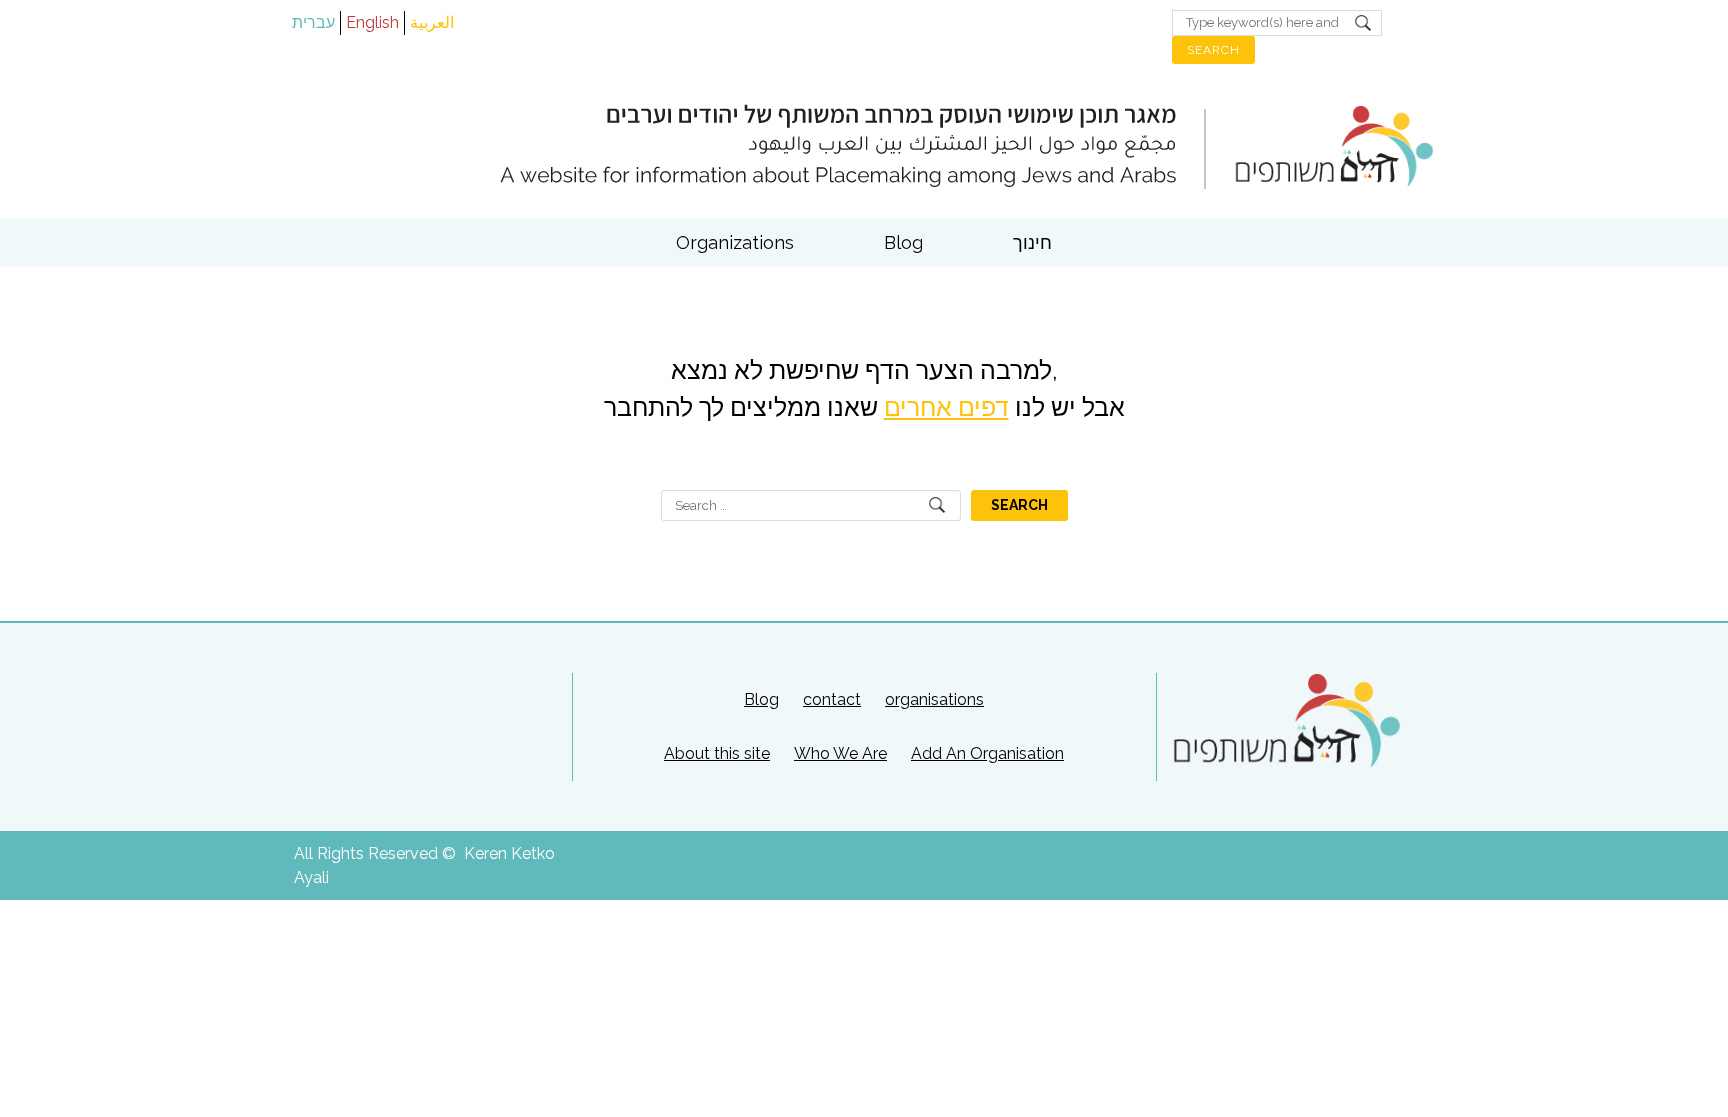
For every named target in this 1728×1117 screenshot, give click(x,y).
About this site (717, 753)
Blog (903, 242)
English (372, 22)
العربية (432, 22)
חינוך (1032, 242)
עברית (313, 22)
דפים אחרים (946, 407)
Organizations (735, 242)
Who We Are (840, 753)
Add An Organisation (987, 753)
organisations (934, 699)
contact (832, 699)
